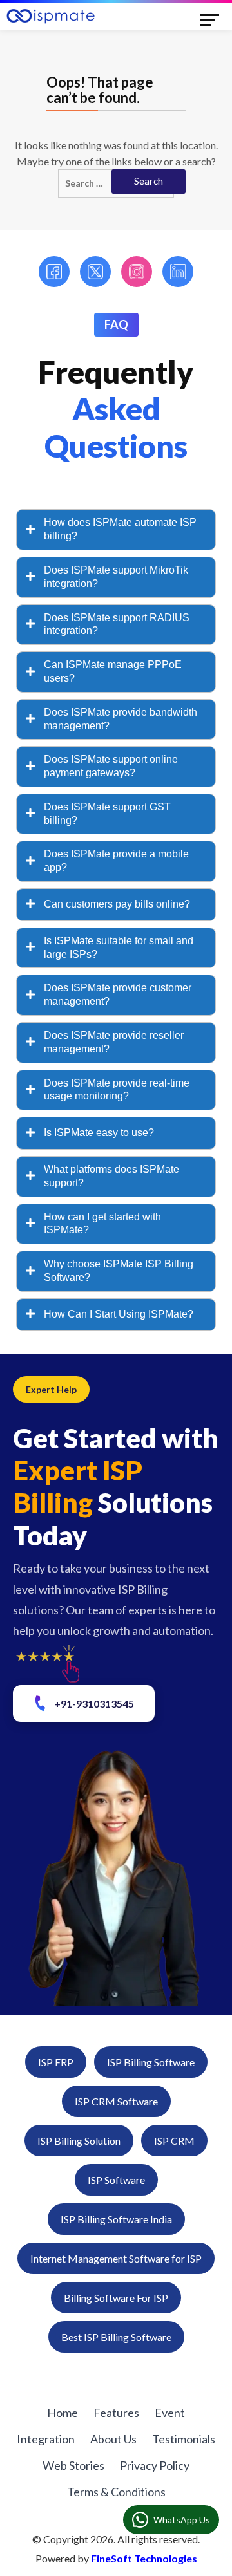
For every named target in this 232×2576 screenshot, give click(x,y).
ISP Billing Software (151, 2062)
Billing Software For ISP (116, 2298)
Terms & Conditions (116, 2492)
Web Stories (73, 2465)
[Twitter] (95, 272)
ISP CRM (174, 2141)
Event (170, 2413)
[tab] (116, 530)
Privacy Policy (155, 2465)
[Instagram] (137, 272)
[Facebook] (54, 272)
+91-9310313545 (94, 1703)
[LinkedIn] (178, 272)
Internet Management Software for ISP (116, 2258)
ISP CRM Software (116, 2101)
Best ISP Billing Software (116, 2337)
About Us (113, 2439)
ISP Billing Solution (79, 2141)
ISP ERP (56, 2062)
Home (63, 2413)
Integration (46, 2439)
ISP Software (116, 2180)
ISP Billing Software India (116, 2219)
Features (116, 2413)
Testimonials (184, 2439)
